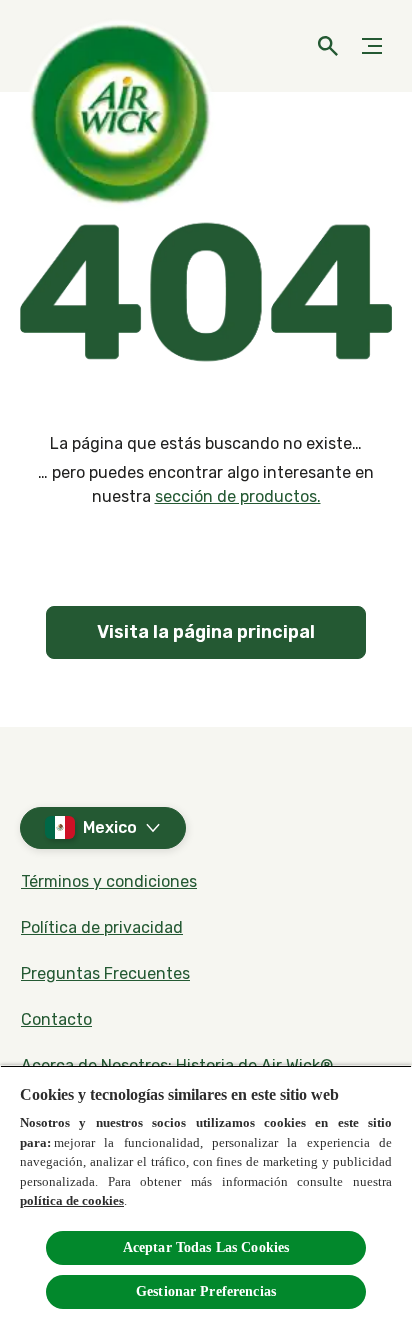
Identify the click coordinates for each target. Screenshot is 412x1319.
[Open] (328, 46)
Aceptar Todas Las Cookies (206, 1247)
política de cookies (72, 1200)
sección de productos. (238, 496)
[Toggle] (372, 46)
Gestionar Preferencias (206, 1291)
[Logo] (55, 46)
